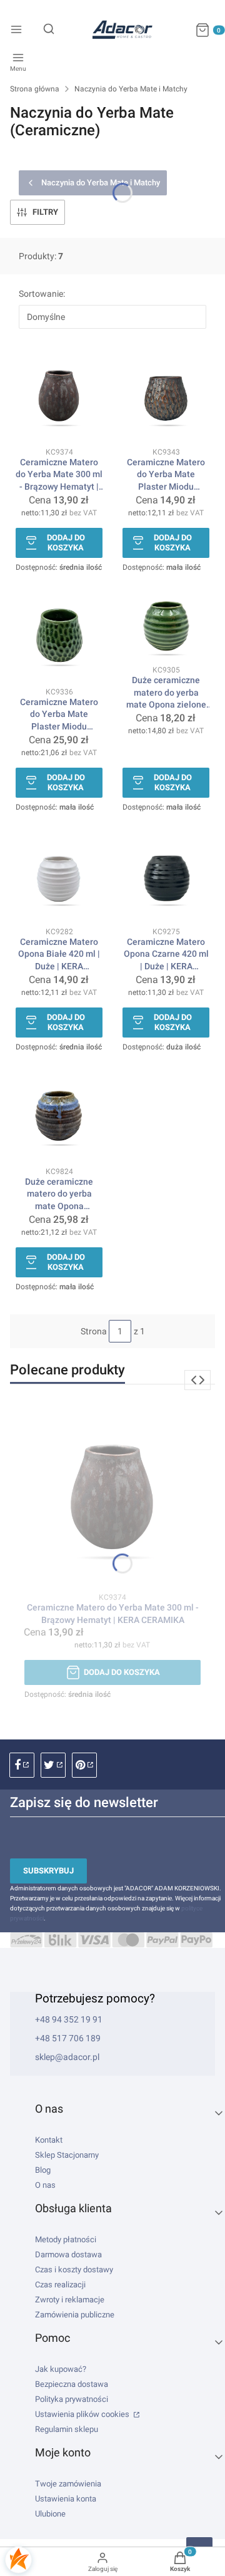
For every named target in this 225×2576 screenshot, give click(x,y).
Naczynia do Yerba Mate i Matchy (131, 89)
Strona (94, 1331)
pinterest (84, 1765)
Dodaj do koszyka (66, 543)
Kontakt (49, 2140)
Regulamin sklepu (67, 2429)
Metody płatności (66, 2239)
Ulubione (50, 2514)
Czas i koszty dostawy (74, 2269)
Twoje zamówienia (68, 2484)
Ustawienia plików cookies (83, 2414)
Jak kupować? (61, 2369)
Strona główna (35, 89)
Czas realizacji (60, 2285)
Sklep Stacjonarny (67, 2155)
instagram (53, 1765)
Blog (43, 2170)
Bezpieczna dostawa (72, 2384)
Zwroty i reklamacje (70, 2300)
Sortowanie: (42, 294)
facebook (22, 1765)
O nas (45, 2185)
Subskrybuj (48, 1871)
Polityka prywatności (72, 2399)
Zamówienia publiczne (75, 2315)
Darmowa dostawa (68, 2254)
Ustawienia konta (66, 2499)
